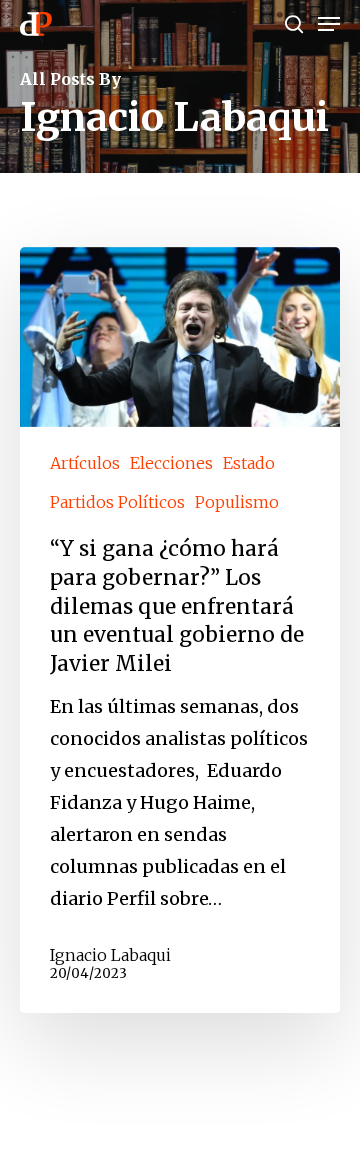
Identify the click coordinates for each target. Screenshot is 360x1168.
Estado (249, 463)
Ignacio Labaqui (110, 955)
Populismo (237, 502)
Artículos (85, 463)
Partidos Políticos (117, 502)
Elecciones (171, 463)
